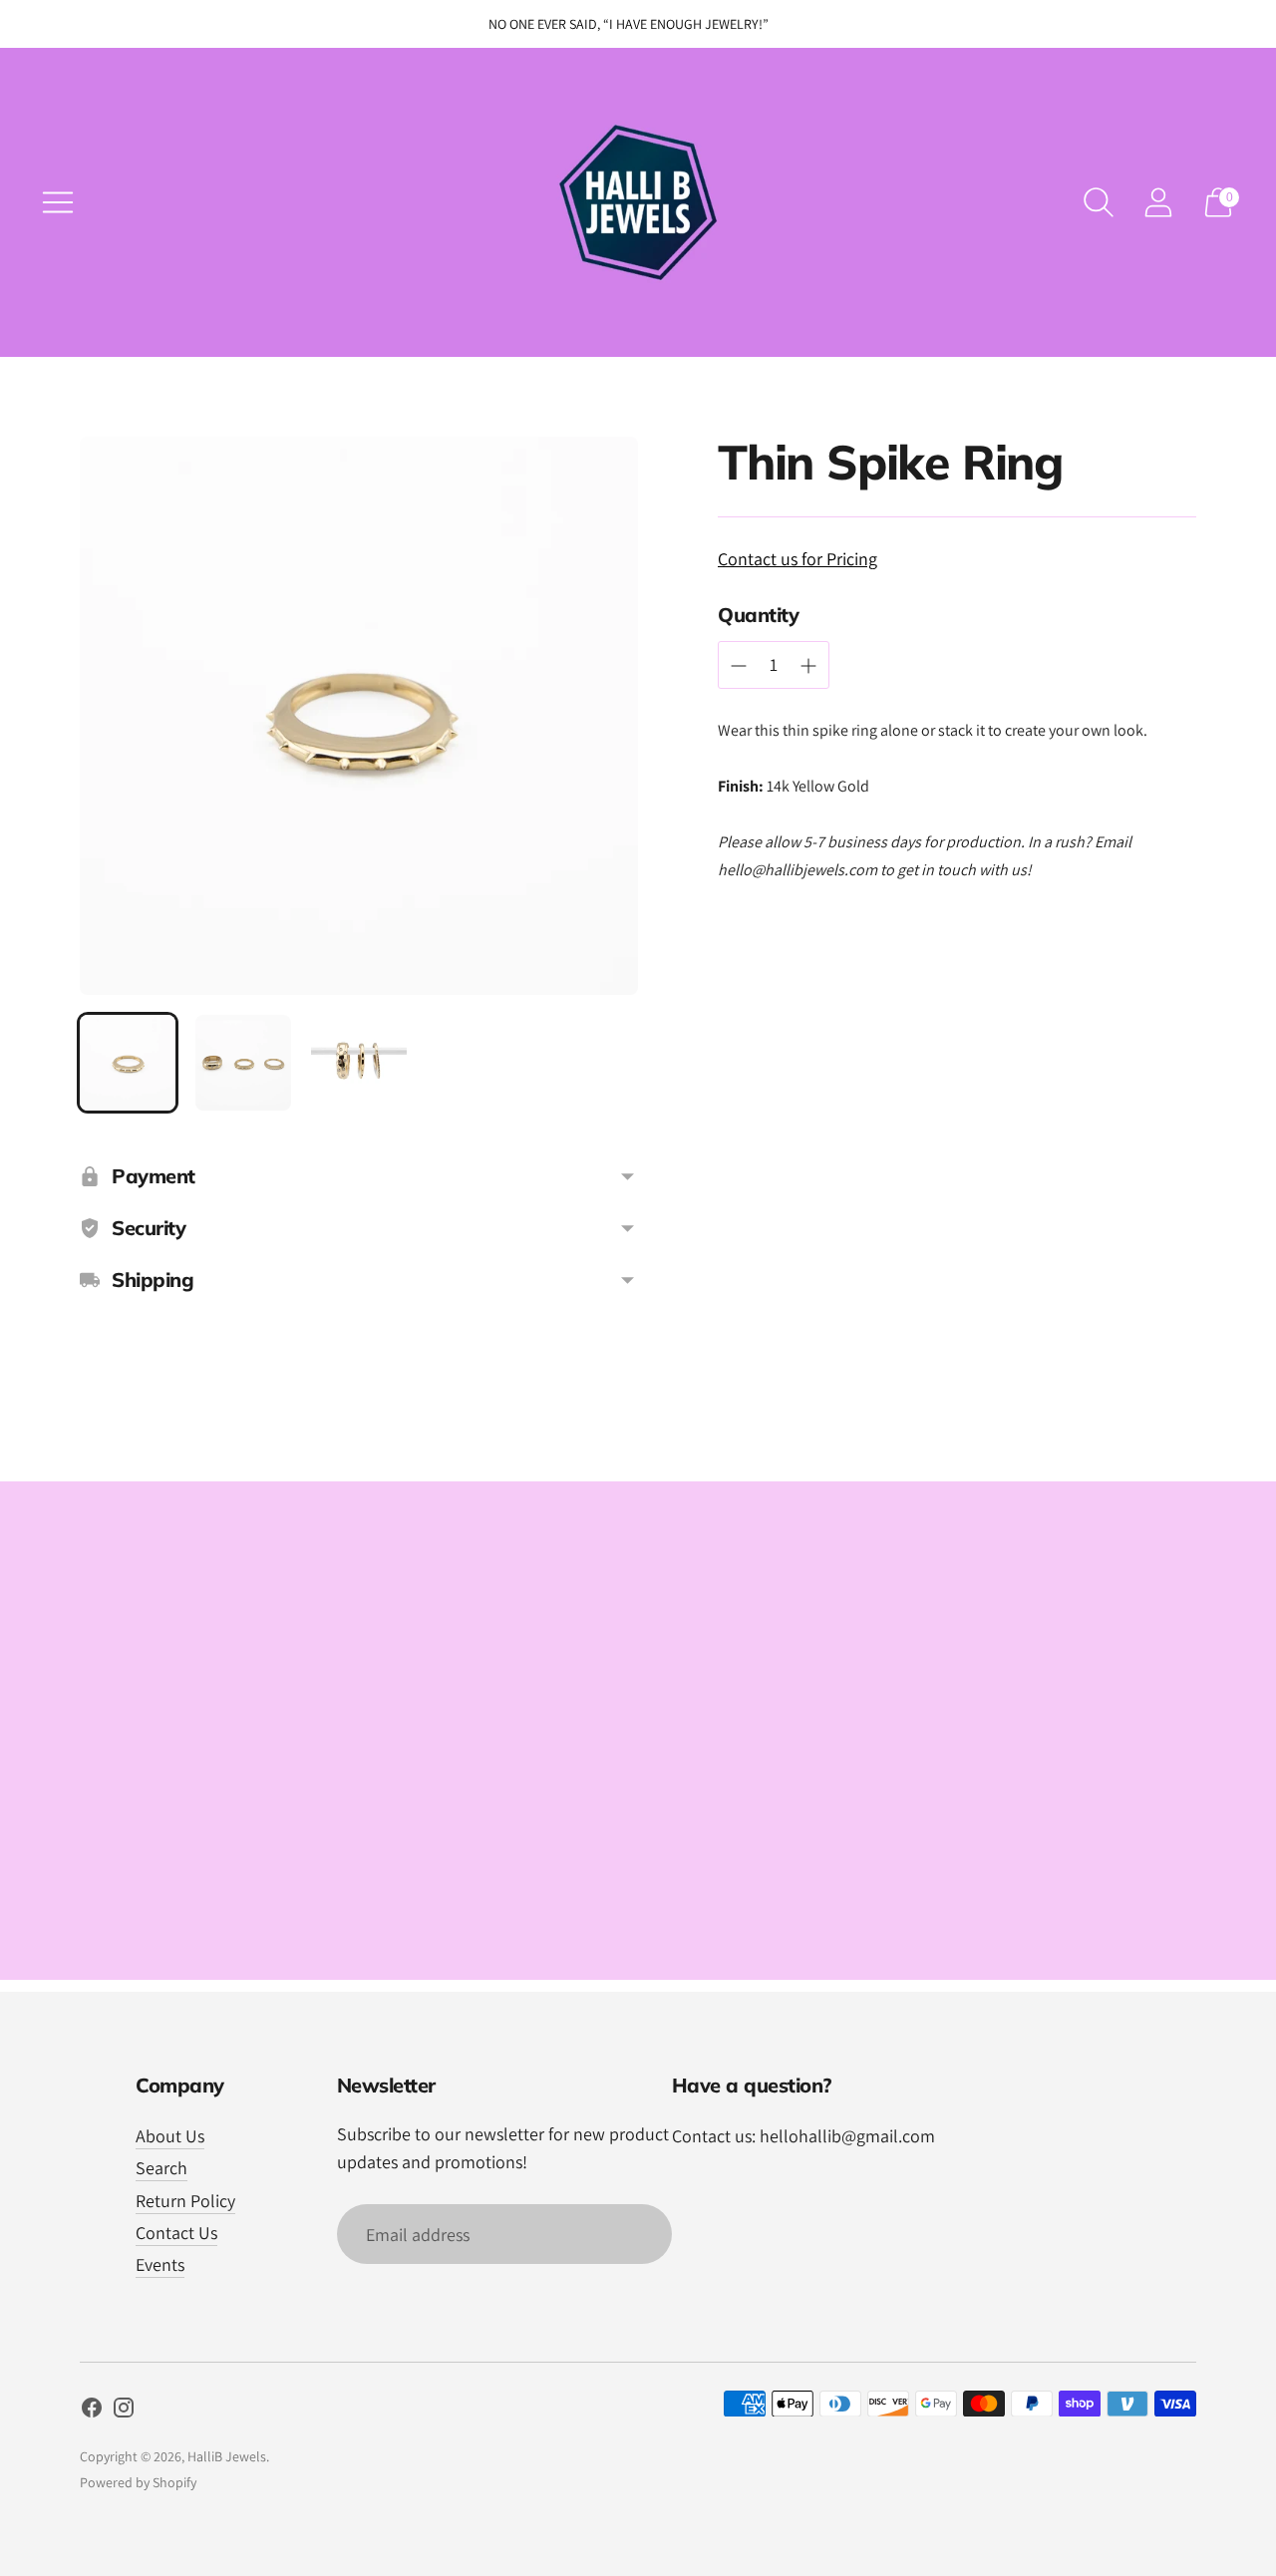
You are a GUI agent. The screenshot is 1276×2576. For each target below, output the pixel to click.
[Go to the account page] (1158, 202)
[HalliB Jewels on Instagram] (124, 2412)
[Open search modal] (1099, 202)
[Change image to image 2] (243, 1063)
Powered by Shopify (138, 2482)
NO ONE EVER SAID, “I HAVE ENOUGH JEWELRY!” (629, 24)
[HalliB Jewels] (638, 202)
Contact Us (176, 2233)
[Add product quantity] (739, 666)
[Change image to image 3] (359, 1063)
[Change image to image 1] (128, 1063)
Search (161, 2168)
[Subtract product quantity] (808, 666)
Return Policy (185, 2201)
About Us (170, 2136)
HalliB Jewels (227, 2456)
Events (160, 2264)
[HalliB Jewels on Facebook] (92, 2412)
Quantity (758, 615)
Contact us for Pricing (797, 559)
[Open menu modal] (58, 202)
